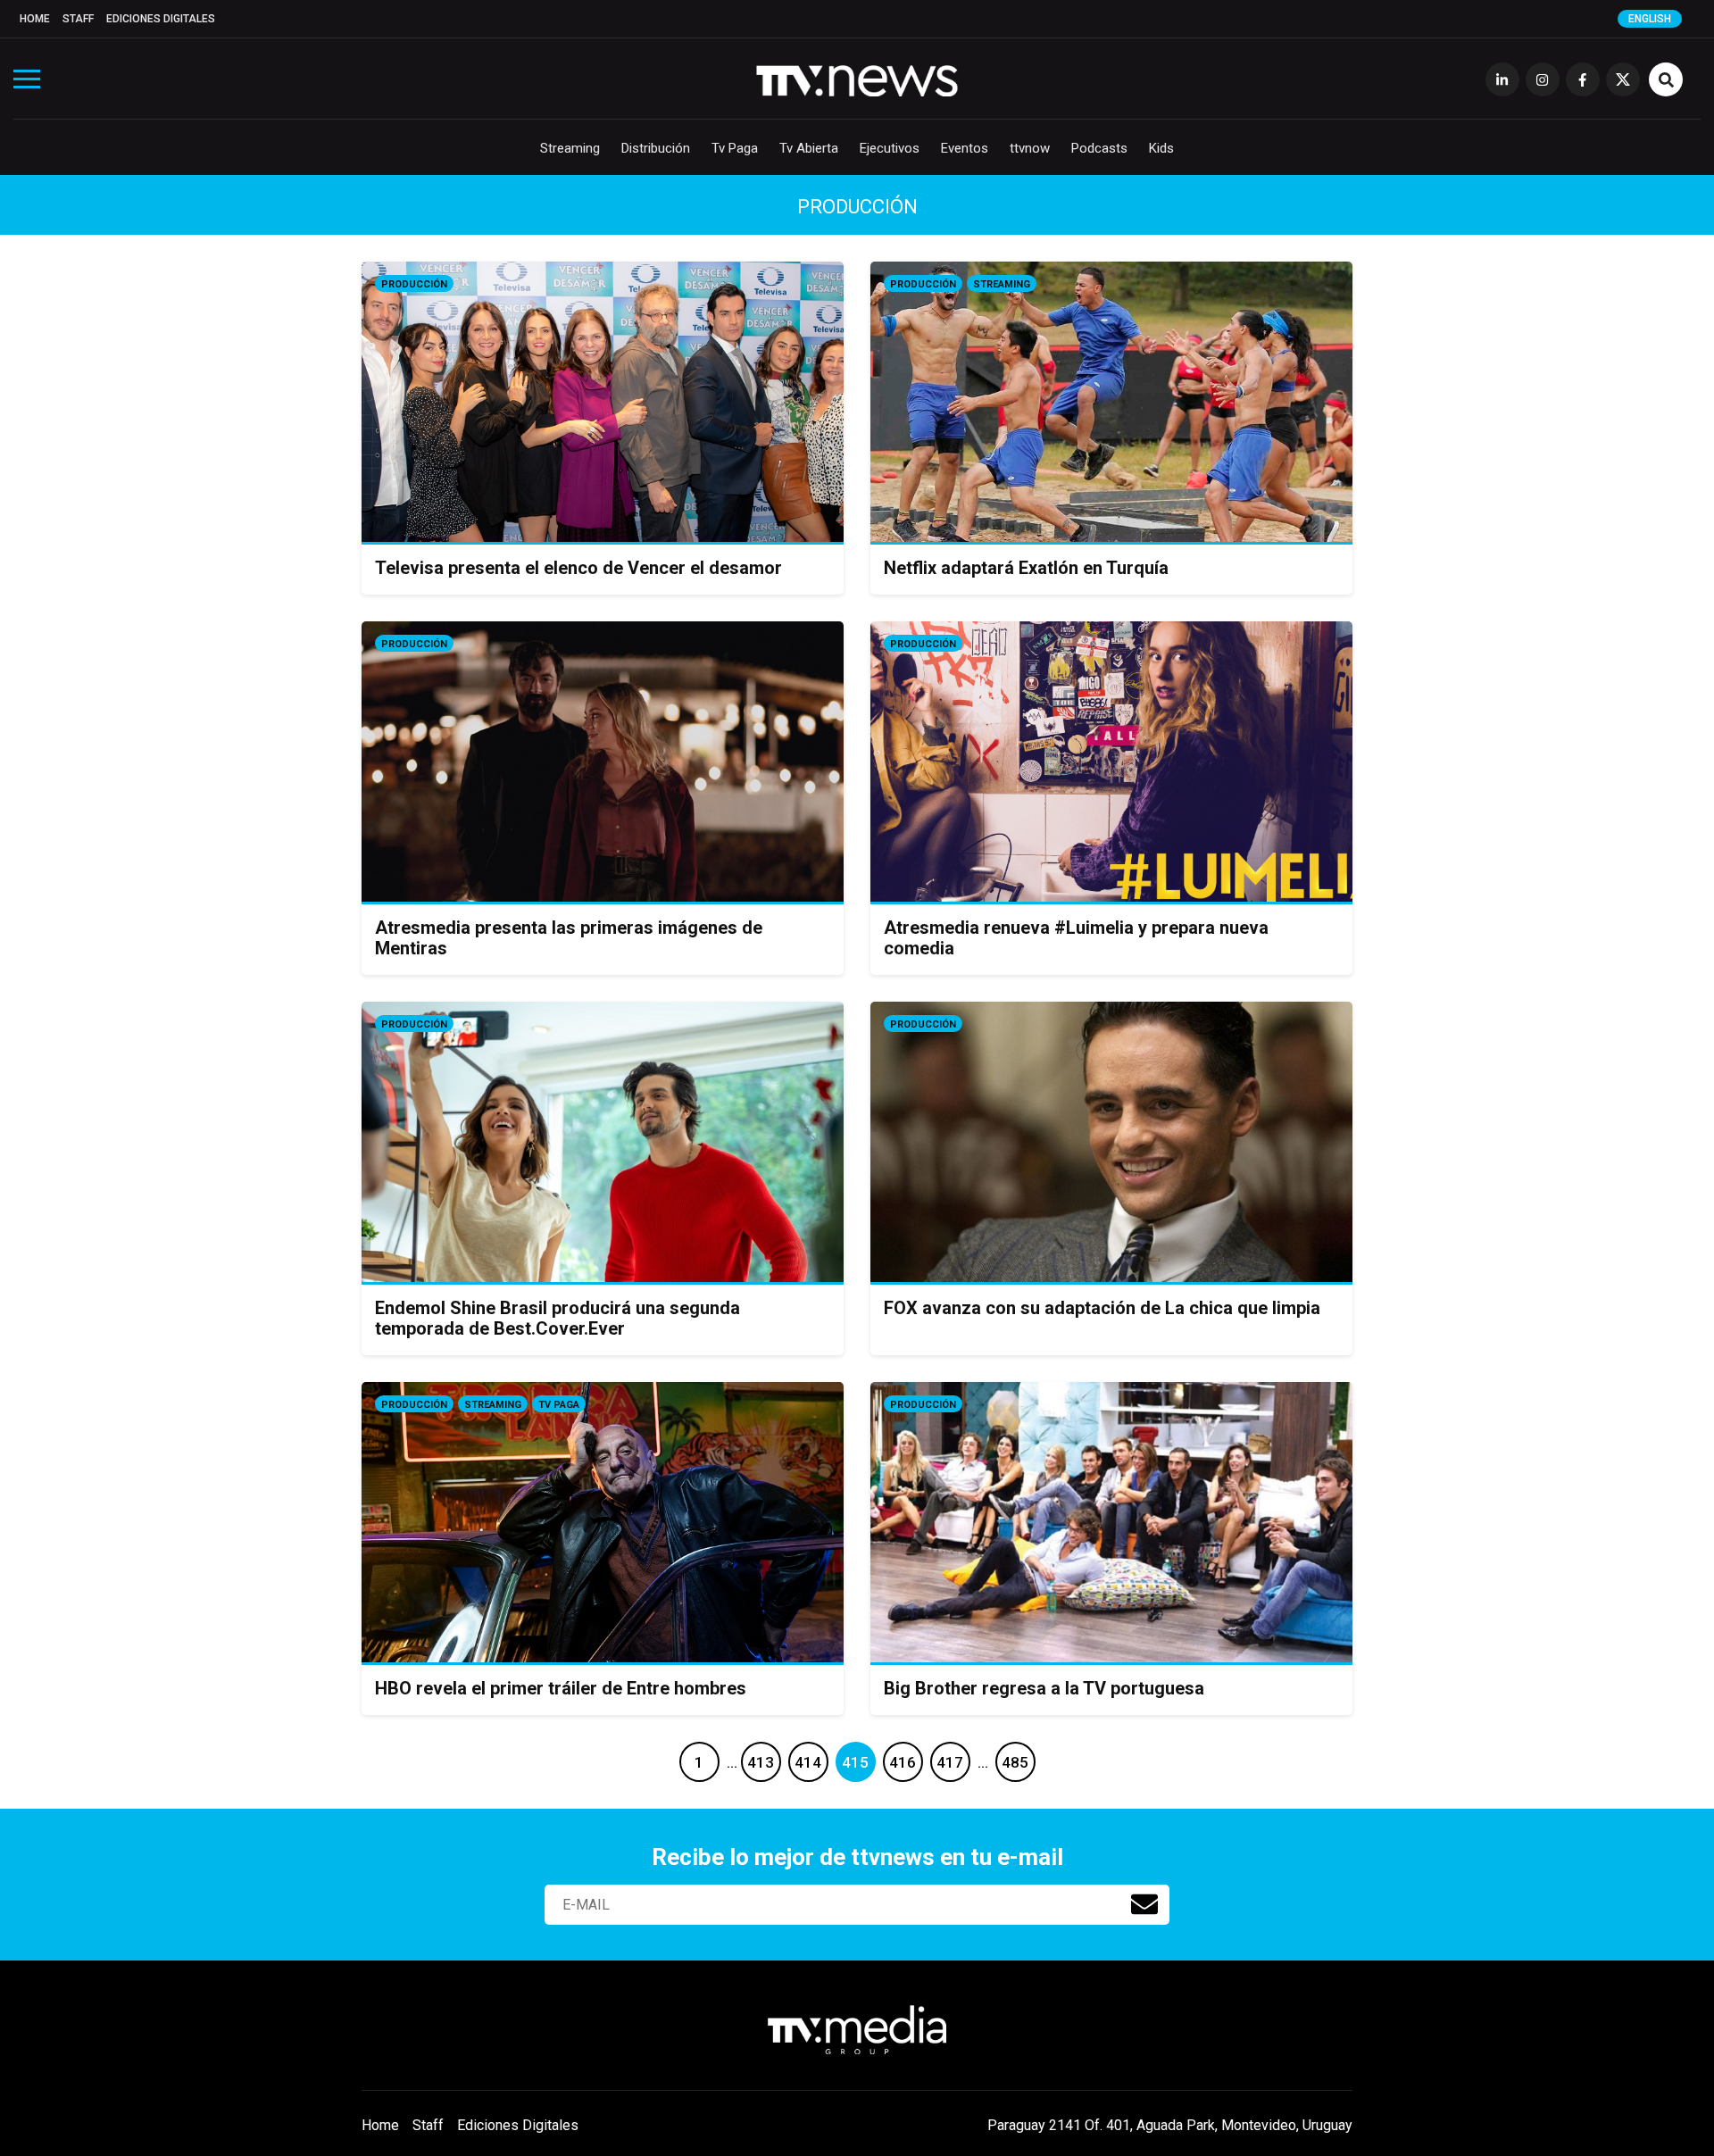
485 (1015, 1762)
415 (855, 1762)
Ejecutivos (890, 148)
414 (808, 1762)
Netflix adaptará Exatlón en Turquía (1026, 568)
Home (35, 19)
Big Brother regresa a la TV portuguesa (1044, 1688)
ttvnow (1030, 148)
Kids (1161, 148)
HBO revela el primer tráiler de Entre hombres (561, 1688)
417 (950, 1762)
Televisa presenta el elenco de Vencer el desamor (578, 568)
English (1650, 19)
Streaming (570, 148)
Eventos (965, 148)
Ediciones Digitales (161, 19)
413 (761, 1762)
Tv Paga (735, 148)
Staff (78, 19)
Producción (414, 284)
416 (903, 1762)
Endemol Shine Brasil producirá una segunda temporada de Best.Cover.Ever (557, 1318)
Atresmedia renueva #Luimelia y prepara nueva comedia (1076, 938)
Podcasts (1099, 148)
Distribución (656, 148)
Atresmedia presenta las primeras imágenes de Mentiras (569, 938)
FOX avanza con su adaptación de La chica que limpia (1102, 1308)
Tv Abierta (809, 148)
